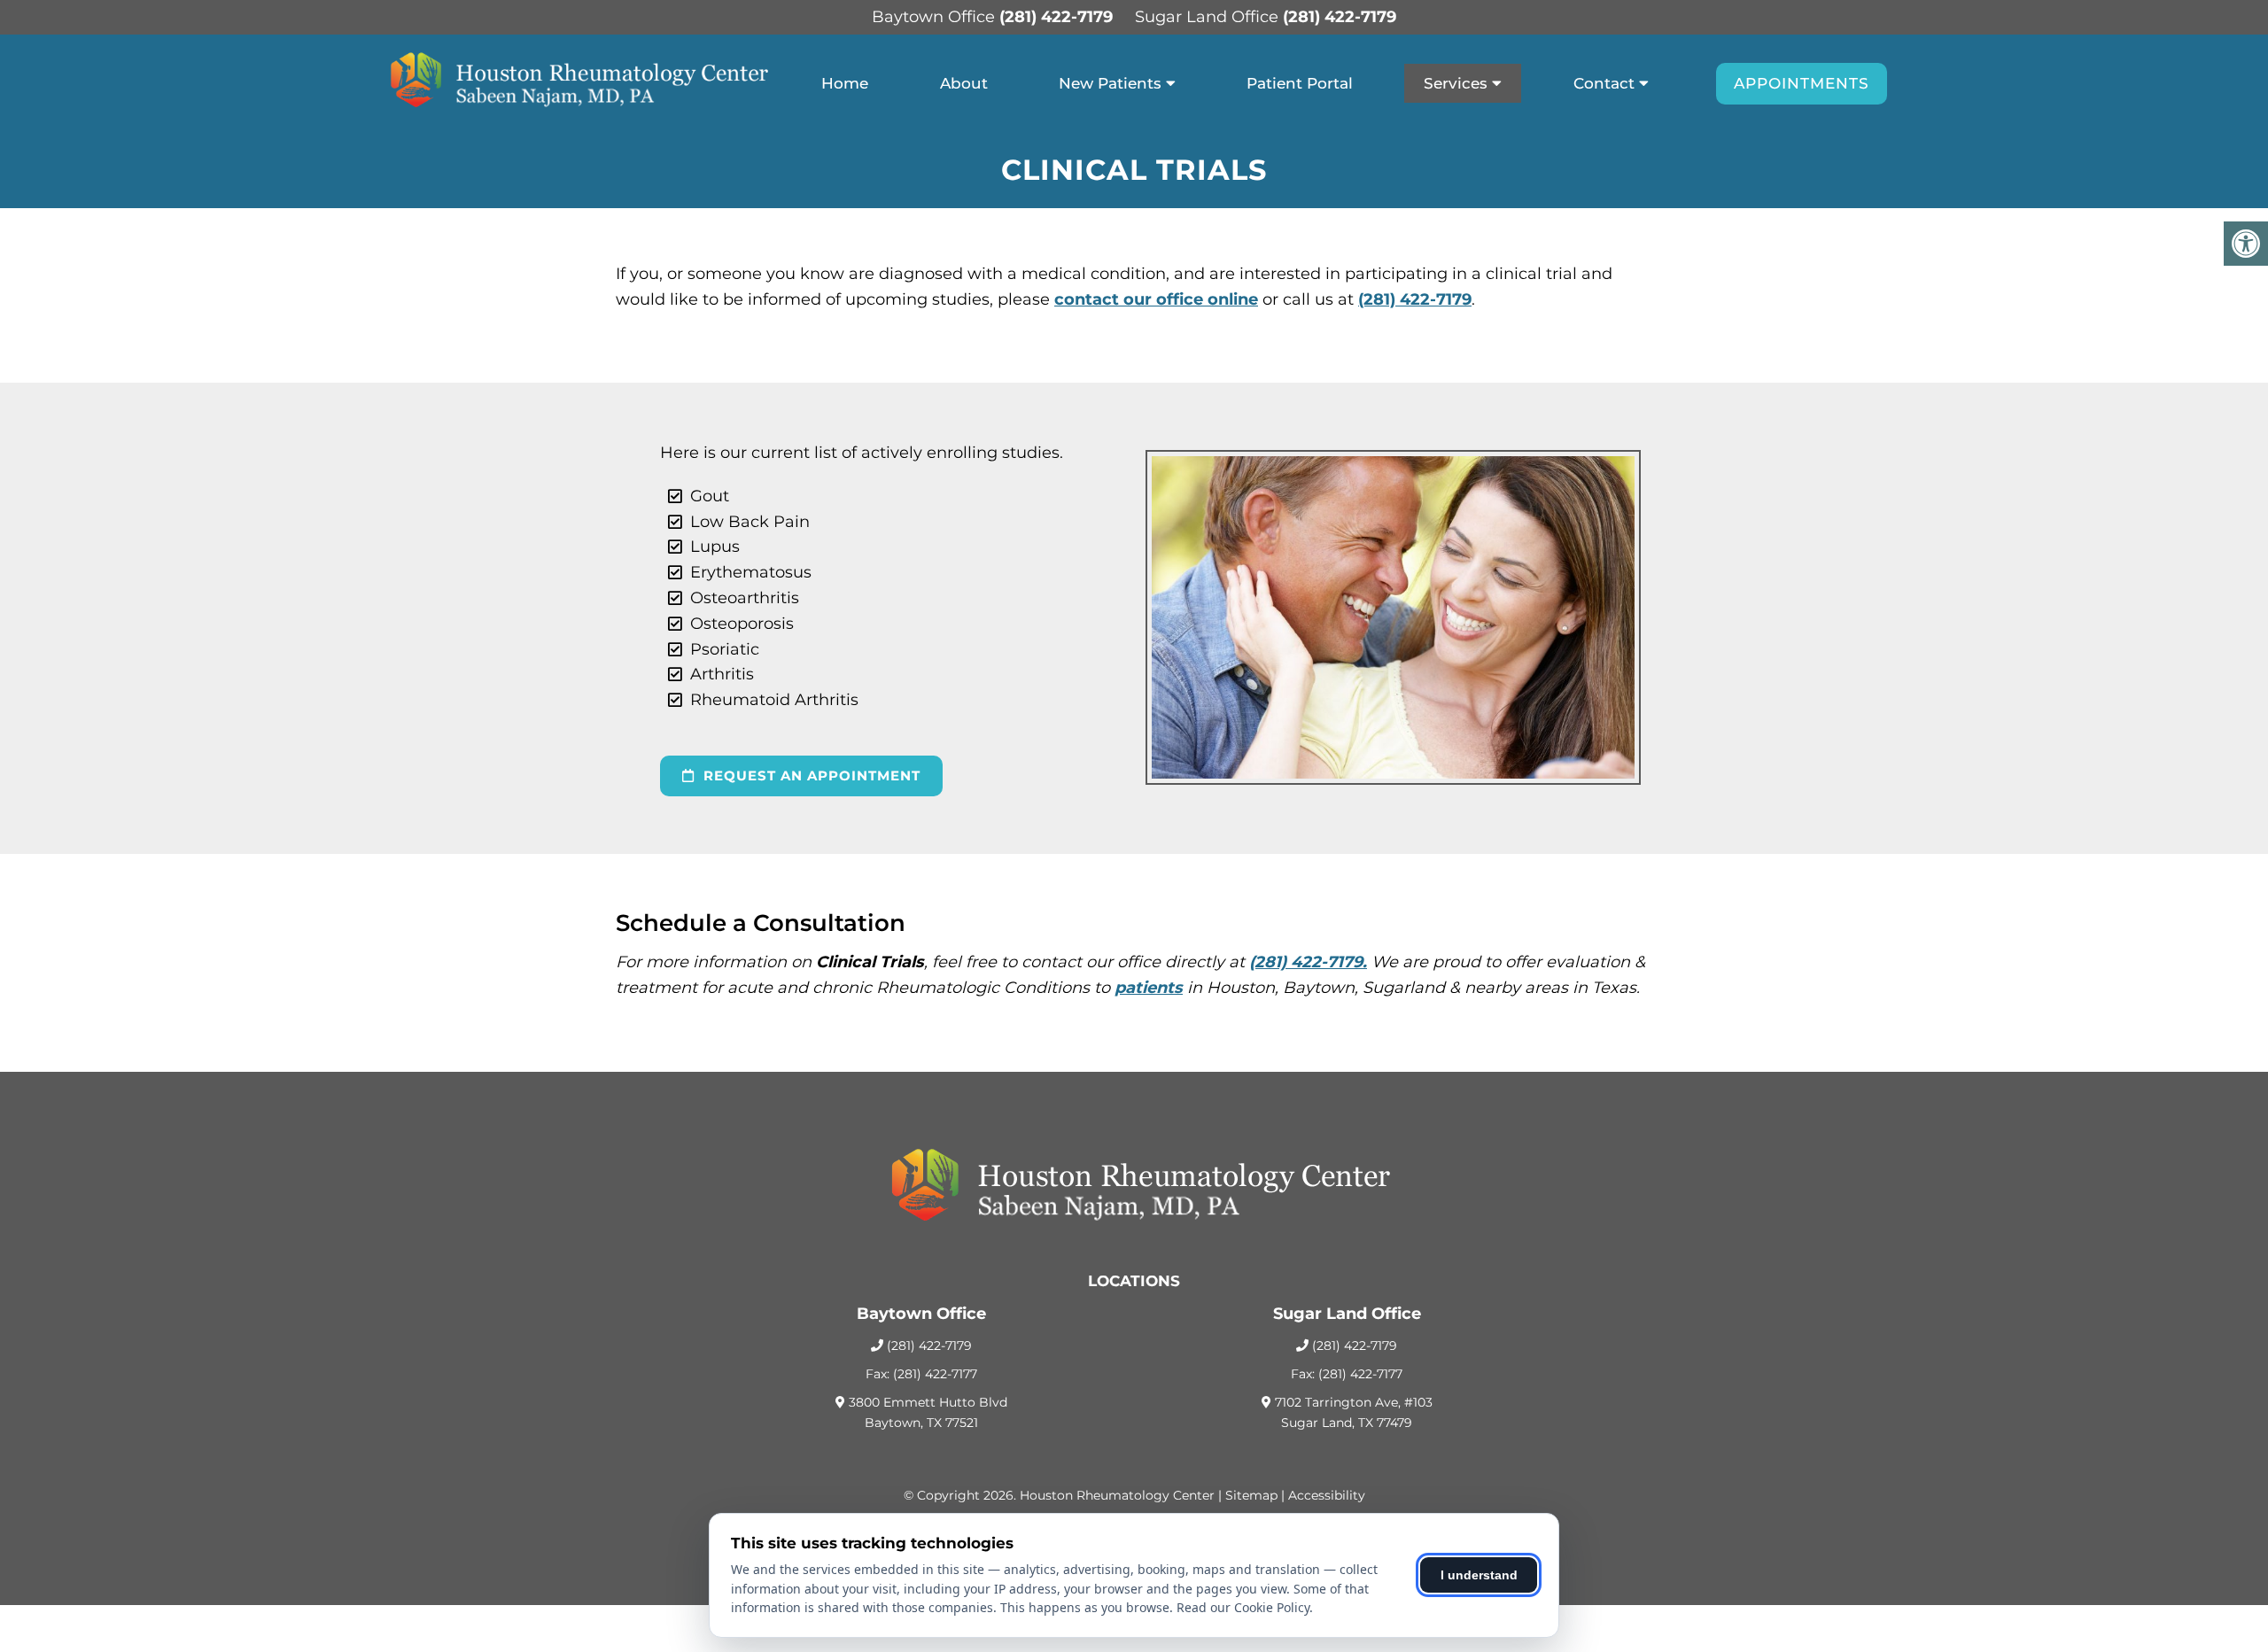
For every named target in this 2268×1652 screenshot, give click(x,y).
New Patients (1110, 83)
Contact (1604, 83)
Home (845, 83)
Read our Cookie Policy (1243, 1607)
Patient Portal (1300, 83)
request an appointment (810, 776)
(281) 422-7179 (1056, 17)
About (964, 83)
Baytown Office (936, 17)
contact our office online (1156, 299)
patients (1149, 988)
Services (1456, 83)
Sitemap (1251, 1495)
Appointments (1802, 83)
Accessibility (1327, 1495)
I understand (1479, 1575)
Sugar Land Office (1209, 17)
